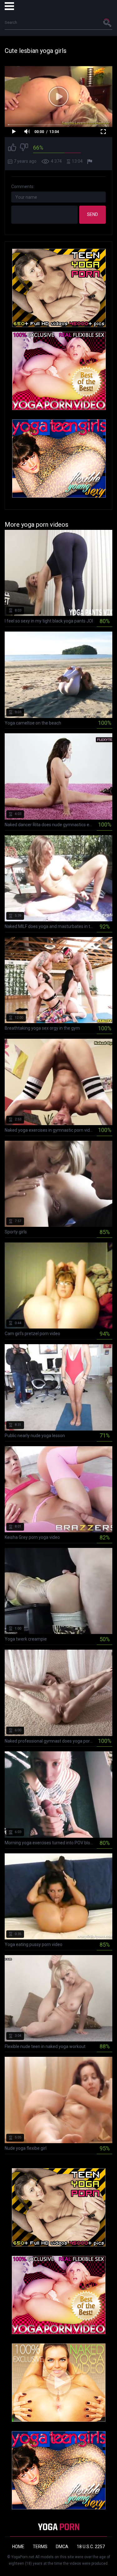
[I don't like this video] (24, 148)
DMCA (62, 2547)
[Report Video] (90, 161)
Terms (40, 2547)
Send (93, 214)
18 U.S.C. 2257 (91, 2547)
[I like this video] (12, 148)
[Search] (108, 23)
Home (18, 2547)
